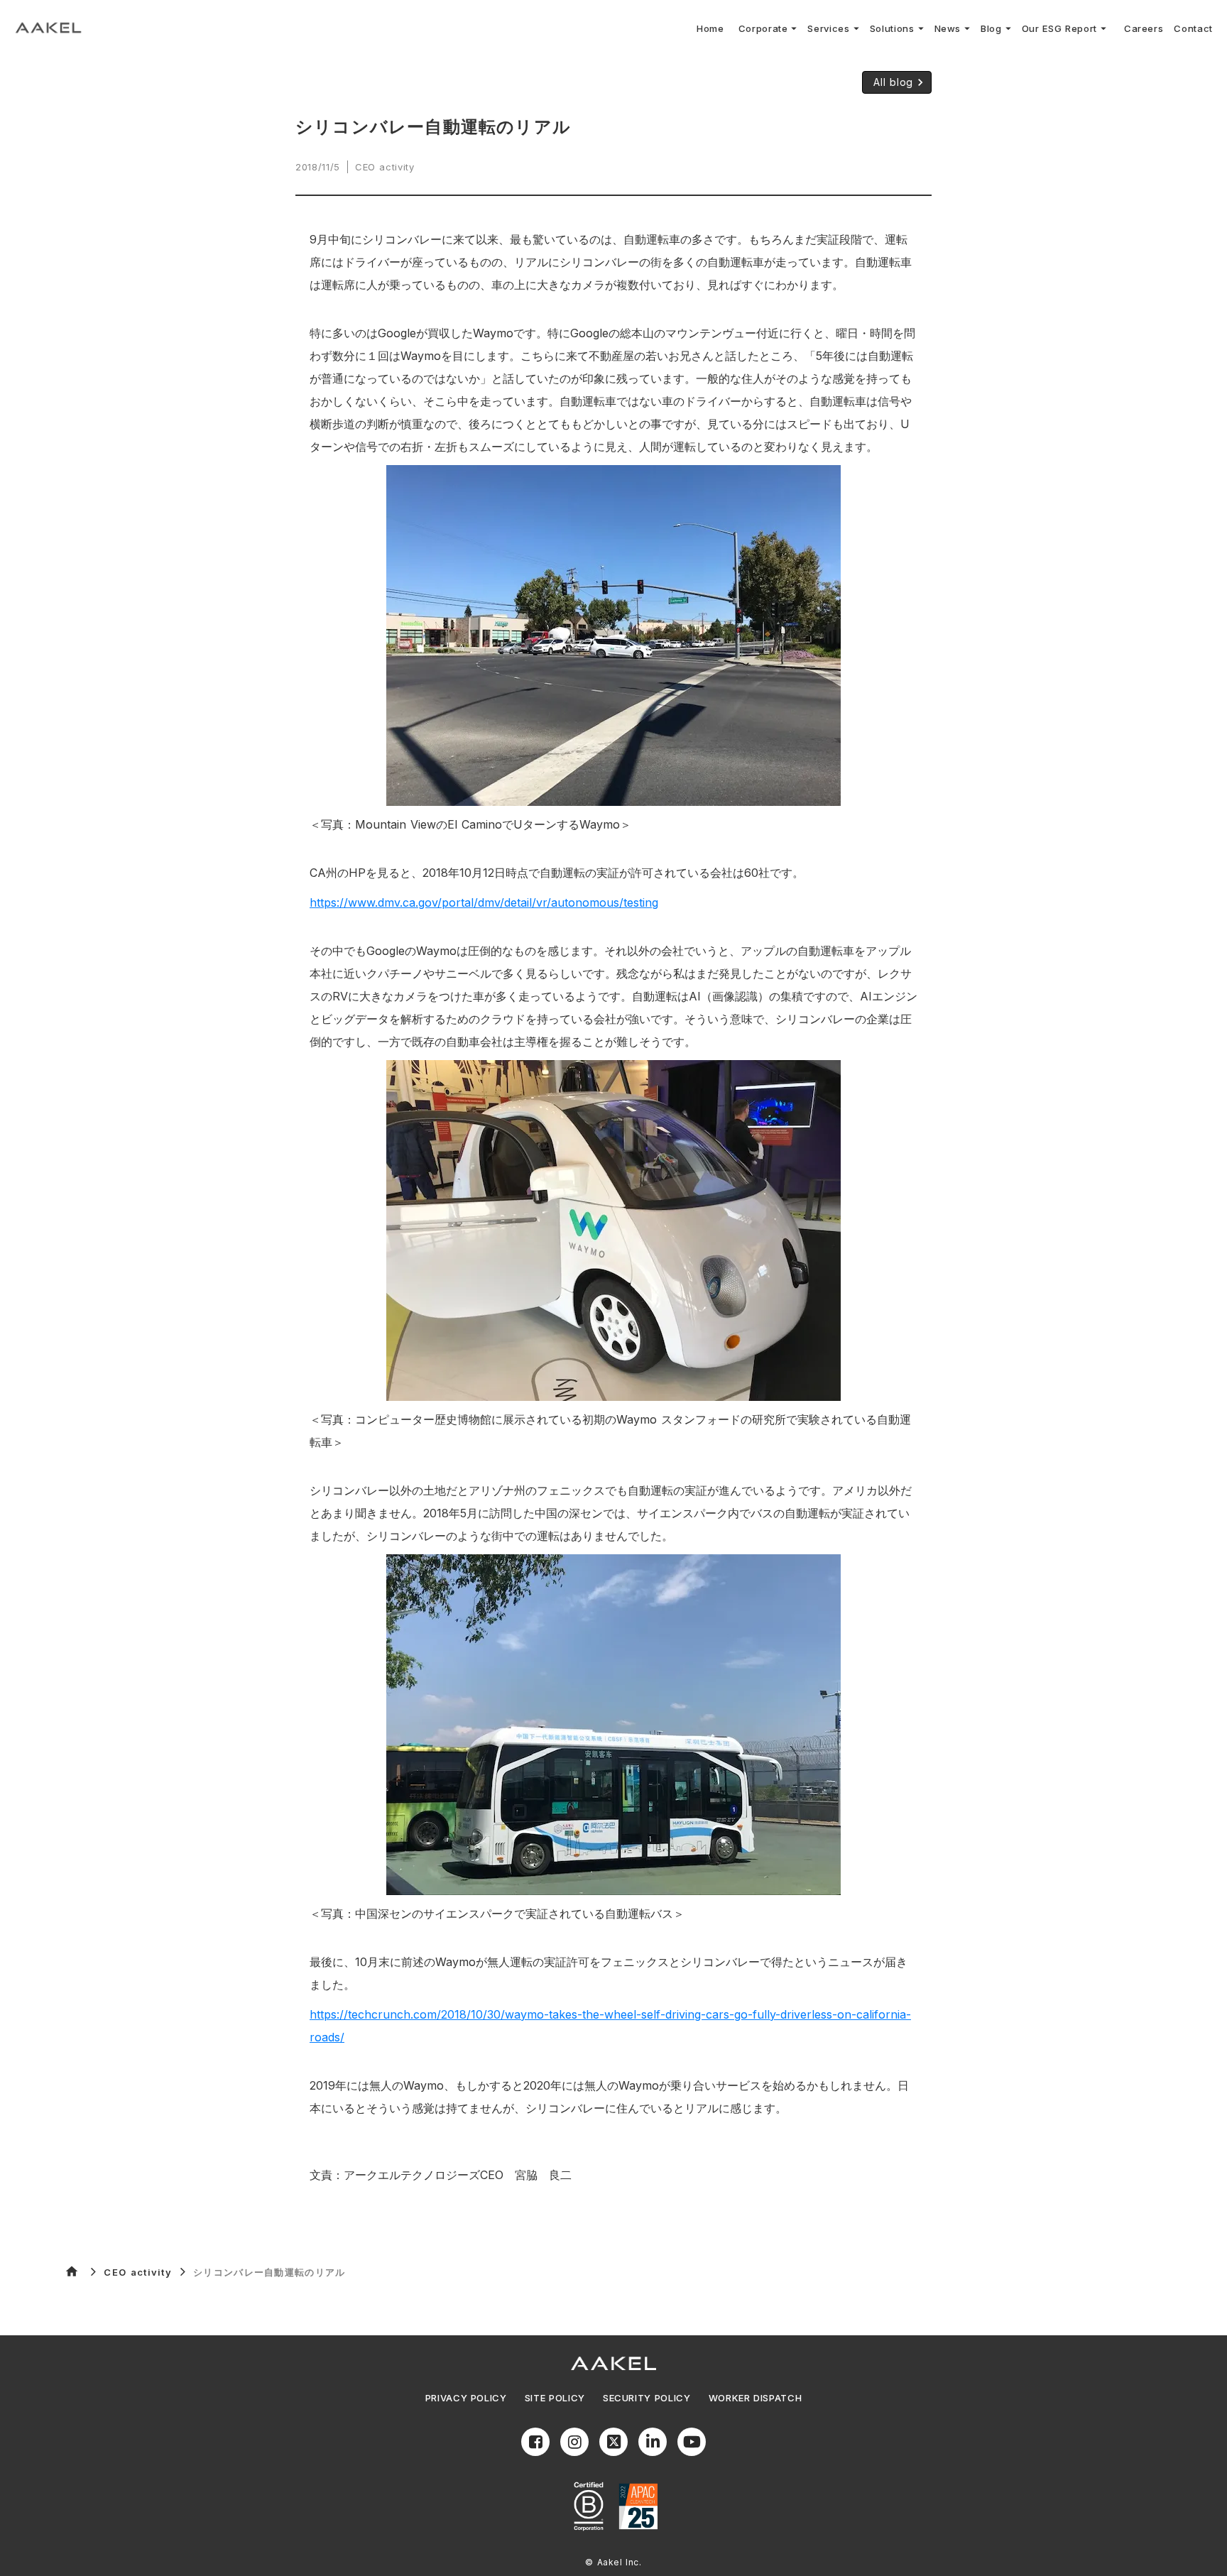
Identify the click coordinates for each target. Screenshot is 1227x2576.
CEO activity (138, 2272)
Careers (1144, 28)
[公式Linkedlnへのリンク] (653, 2442)
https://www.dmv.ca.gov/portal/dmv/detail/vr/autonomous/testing (484, 902)
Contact (1193, 28)
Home (710, 28)
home (72, 2271)
